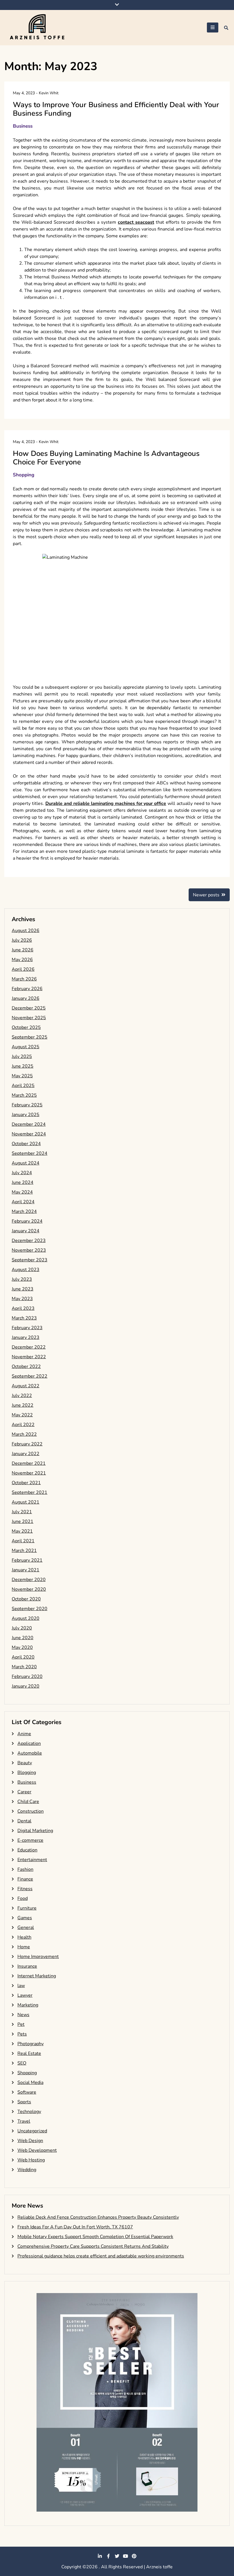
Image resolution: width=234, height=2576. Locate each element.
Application (29, 1743)
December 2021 (29, 1463)
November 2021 (29, 1473)
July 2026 (22, 940)
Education (27, 1850)
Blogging (27, 1773)
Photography (31, 2044)
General (26, 1928)
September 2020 (30, 1609)
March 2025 (24, 1095)
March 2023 (24, 1318)
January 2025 (26, 1115)
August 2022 (26, 1386)
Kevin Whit (49, 93)
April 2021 (23, 1541)
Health (24, 1937)
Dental (24, 1821)
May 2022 (22, 1415)
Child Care (28, 1802)
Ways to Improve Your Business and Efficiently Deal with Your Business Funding (116, 109)
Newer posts (206, 895)
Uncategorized (32, 2131)
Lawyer (25, 1995)
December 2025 (29, 1008)
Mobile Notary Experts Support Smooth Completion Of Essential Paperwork (95, 2237)
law (21, 1986)
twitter (117, 2556)
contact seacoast (136, 222)
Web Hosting (31, 2160)
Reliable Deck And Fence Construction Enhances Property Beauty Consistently (98, 2217)
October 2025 (26, 1027)
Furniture (27, 1908)
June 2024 (23, 1182)
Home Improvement (38, 1957)
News (23, 2015)
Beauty (25, 1763)
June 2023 (23, 1289)
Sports (24, 2102)
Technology (29, 2112)
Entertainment (32, 1860)
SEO (22, 2063)
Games (25, 1918)
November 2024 (29, 1134)
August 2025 (26, 1047)
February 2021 (27, 1560)
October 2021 (26, 1483)
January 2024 (26, 1231)
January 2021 (26, 1570)
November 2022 (29, 1357)
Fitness (25, 1889)
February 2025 (27, 1105)
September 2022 (30, 1376)
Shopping (24, 475)
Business (23, 126)
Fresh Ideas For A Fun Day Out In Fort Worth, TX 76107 (75, 2227)
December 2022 (29, 1347)
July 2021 (22, 1512)
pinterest (134, 2556)
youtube (126, 2556)
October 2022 (26, 1366)
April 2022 (23, 1425)
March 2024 (24, 1211)
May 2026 (22, 960)
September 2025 (30, 1037)
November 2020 (29, 1589)
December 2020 (29, 1580)
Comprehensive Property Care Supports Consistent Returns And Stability (93, 2246)
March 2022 (24, 1434)
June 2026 (23, 950)
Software (27, 2092)
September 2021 (30, 1492)
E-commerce (30, 1840)
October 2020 (26, 1599)
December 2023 (29, 1241)
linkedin (100, 2556)
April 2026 (23, 969)
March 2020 (24, 1667)
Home (24, 1947)
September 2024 (30, 1153)
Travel (24, 2121)
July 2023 (22, 1279)
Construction (31, 1811)
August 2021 (26, 1502)
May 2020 (22, 1647)
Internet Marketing (37, 1976)
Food (23, 1898)
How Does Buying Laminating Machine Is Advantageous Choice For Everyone (106, 458)
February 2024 (27, 1221)
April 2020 (23, 1657)
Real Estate (29, 2053)
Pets (22, 2034)
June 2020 (23, 1638)
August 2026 (26, 931)
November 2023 (29, 1250)
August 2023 (26, 1270)
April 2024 (23, 1202)
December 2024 (29, 1124)
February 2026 (27, 989)
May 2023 (22, 1299)
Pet (21, 2024)
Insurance (27, 1966)
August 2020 (26, 1618)
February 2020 (27, 1676)
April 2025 (23, 1086)
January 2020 (26, 1686)
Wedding (27, 2170)
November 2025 (29, 1018)
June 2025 (23, 1066)
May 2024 (22, 1192)
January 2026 (26, 998)
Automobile (30, 1753)
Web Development (37, 2150)
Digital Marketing (35, 1831)
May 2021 (22, 1531)
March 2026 (24, 979)
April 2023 (23, 1308)
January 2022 (26, 1454)
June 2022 (23, 1405)
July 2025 (22, 1056)
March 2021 (24, 1551)
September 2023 (30, 1260)
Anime (24, 1734)
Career (24, 1792)
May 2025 (22, 1076)
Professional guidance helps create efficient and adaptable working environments (101, 2256)
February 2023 (27, 1328)
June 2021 (23, 1521)
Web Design (30, 2141)
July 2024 (22, 1173)
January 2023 (26, 1337)
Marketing (28, 2005)
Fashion (25, 1869)
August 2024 (26, 1163)
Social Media (30, 2083)
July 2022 (22, 1396)
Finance (25, 1879)
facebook (108, 2556)
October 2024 (26, 1144)
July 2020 (22, 1628)
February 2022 (27, 1444)
